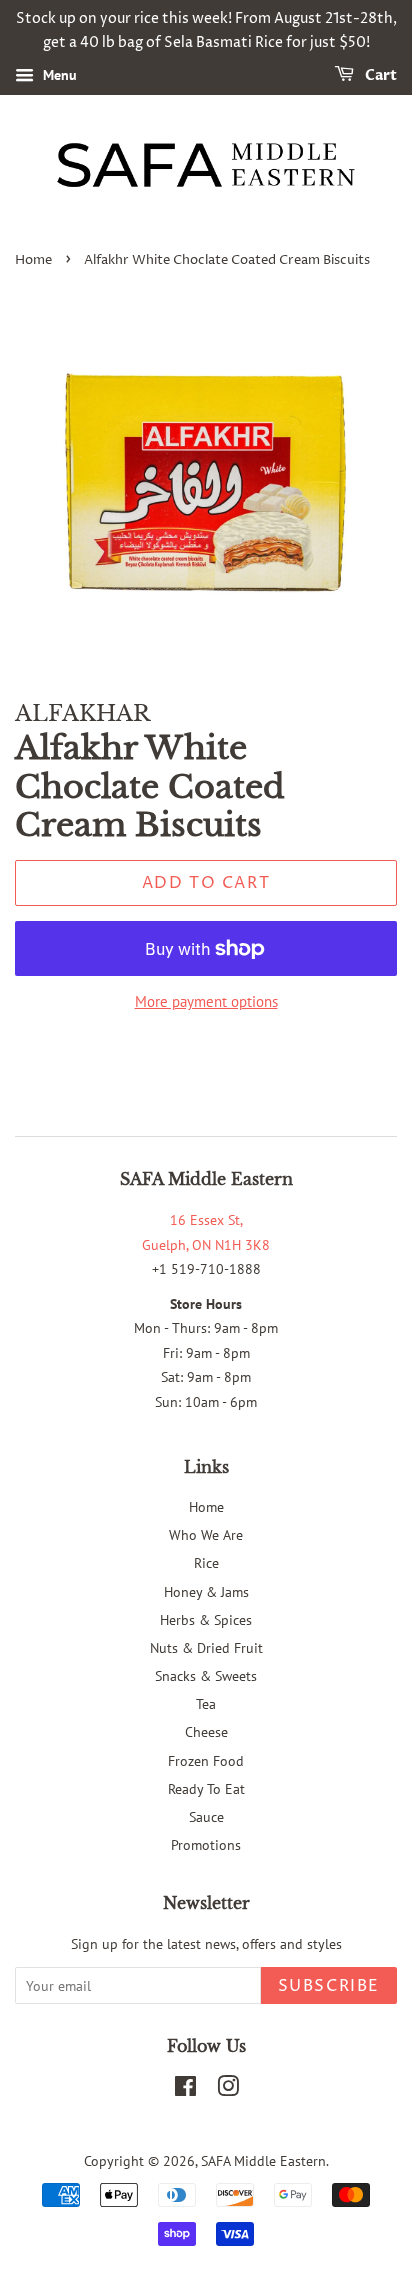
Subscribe (329, 1986)
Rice (206, 1562)
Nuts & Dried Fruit (206, 1647)
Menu (58, 75)
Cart (379, 75)
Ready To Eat (206, 1788)
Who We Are (206, 1534)
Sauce (206, 1816)
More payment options (206, 1001)
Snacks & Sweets (206, 1675)
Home (33, 260)
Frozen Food (206, 1760)
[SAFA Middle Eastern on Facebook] (185, 2089)
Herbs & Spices (206, 1619)
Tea (206, 1703)
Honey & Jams (206, 1591)
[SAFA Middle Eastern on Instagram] (228, 2089)
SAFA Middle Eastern (263, 2160)
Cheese (206, 1731)
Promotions (206, 1844)
